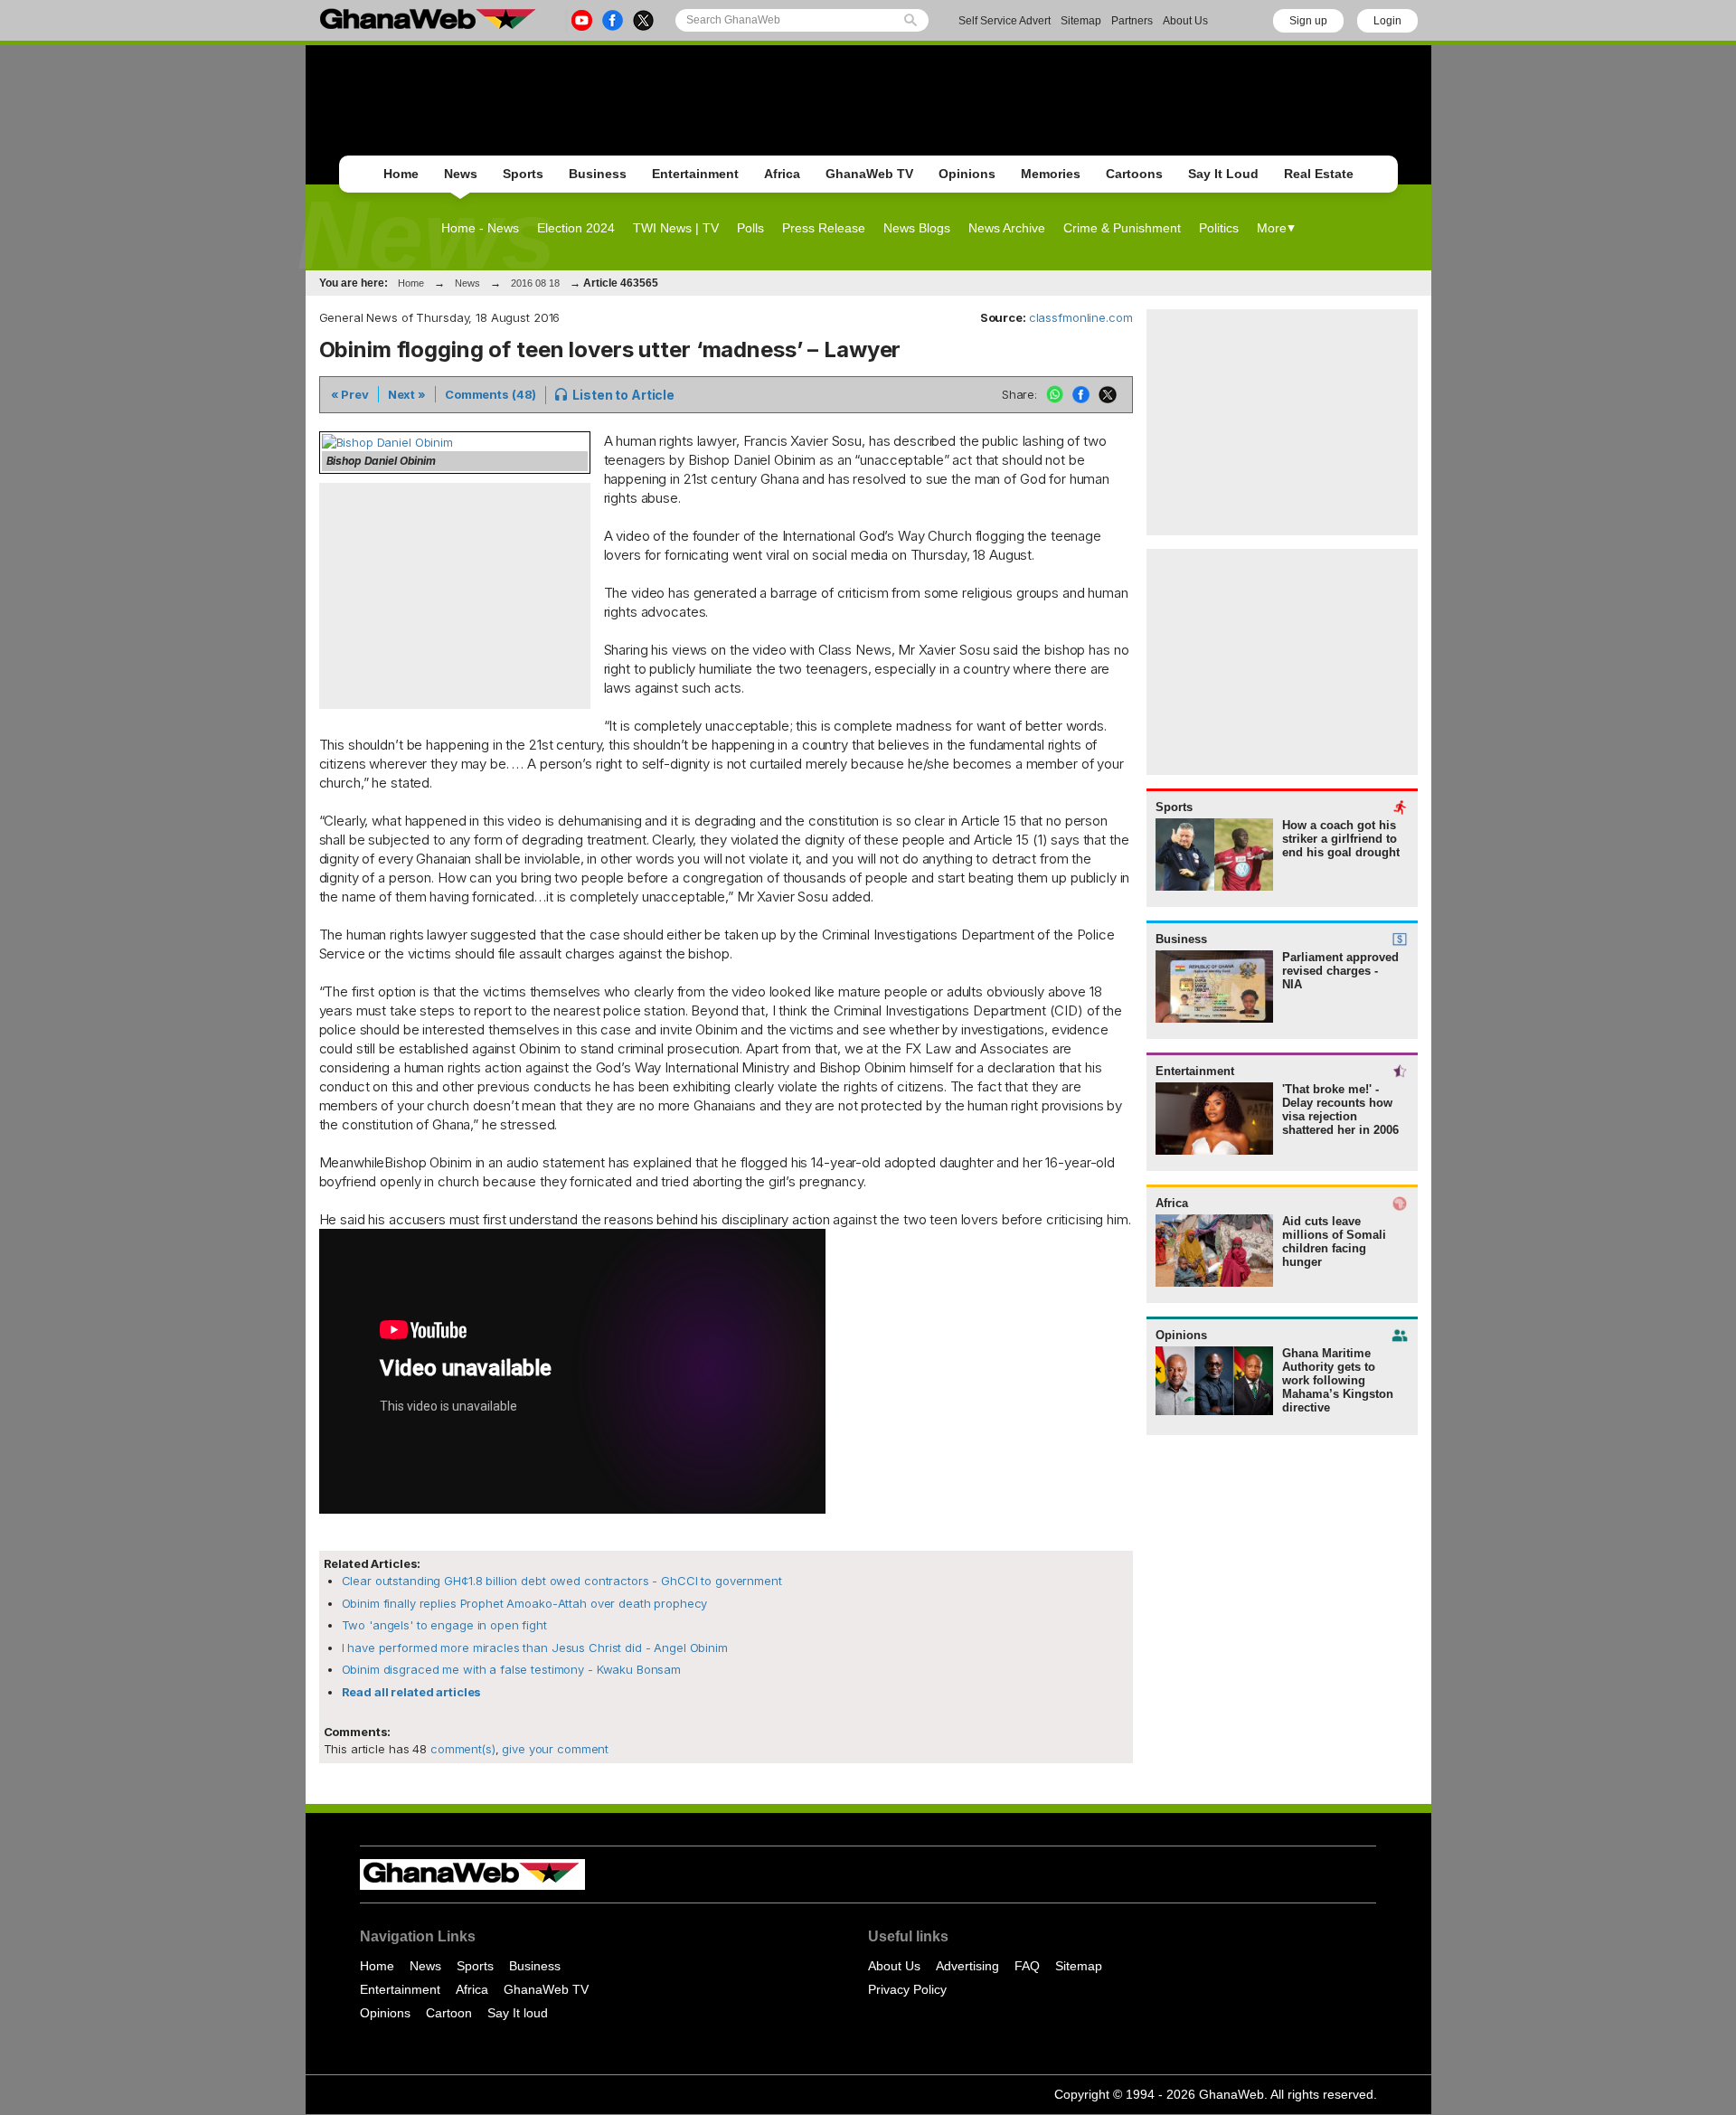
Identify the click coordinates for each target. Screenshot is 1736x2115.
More (1272, 228)
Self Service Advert (1005, 21)
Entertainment (695, 174)
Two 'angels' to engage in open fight (444, 1625)
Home (401, 174)
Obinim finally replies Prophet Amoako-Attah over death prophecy (525, 1603)
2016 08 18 (535, 283)
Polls (750, 228)
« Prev (350, 394)
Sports (523, 174)
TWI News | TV (676, 228)
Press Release (824, 228)
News (461, 174)
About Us (1185, 21)
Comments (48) (491, 394)
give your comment (555, 1749)
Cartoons (1134, 174)
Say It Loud (1223, 174)
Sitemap (1081, 21)
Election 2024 (576, 228)
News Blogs (917, 228)
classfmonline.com (1081, 317)
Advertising (967, 1966)
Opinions (967, 174)
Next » (407, 394)
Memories (1051, 174)
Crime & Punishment (1122, 228)
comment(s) (461, 1749)
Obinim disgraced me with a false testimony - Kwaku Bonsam (512, 1669)
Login (1387, 21)
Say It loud (518, 2013)
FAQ (1027, 1966)
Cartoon (449, 2013)
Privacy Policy (907, 1989)
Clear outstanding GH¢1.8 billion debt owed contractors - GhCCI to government (562, 1581)
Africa (782, 174)
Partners (1132, 21)
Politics (1219, 228)
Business (598, 174)
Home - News (480, 228)
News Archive (1007, 228)
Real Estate (1319, 174)
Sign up (1308, 21)
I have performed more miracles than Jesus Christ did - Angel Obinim (535, 1648)
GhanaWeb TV (869, 174)
